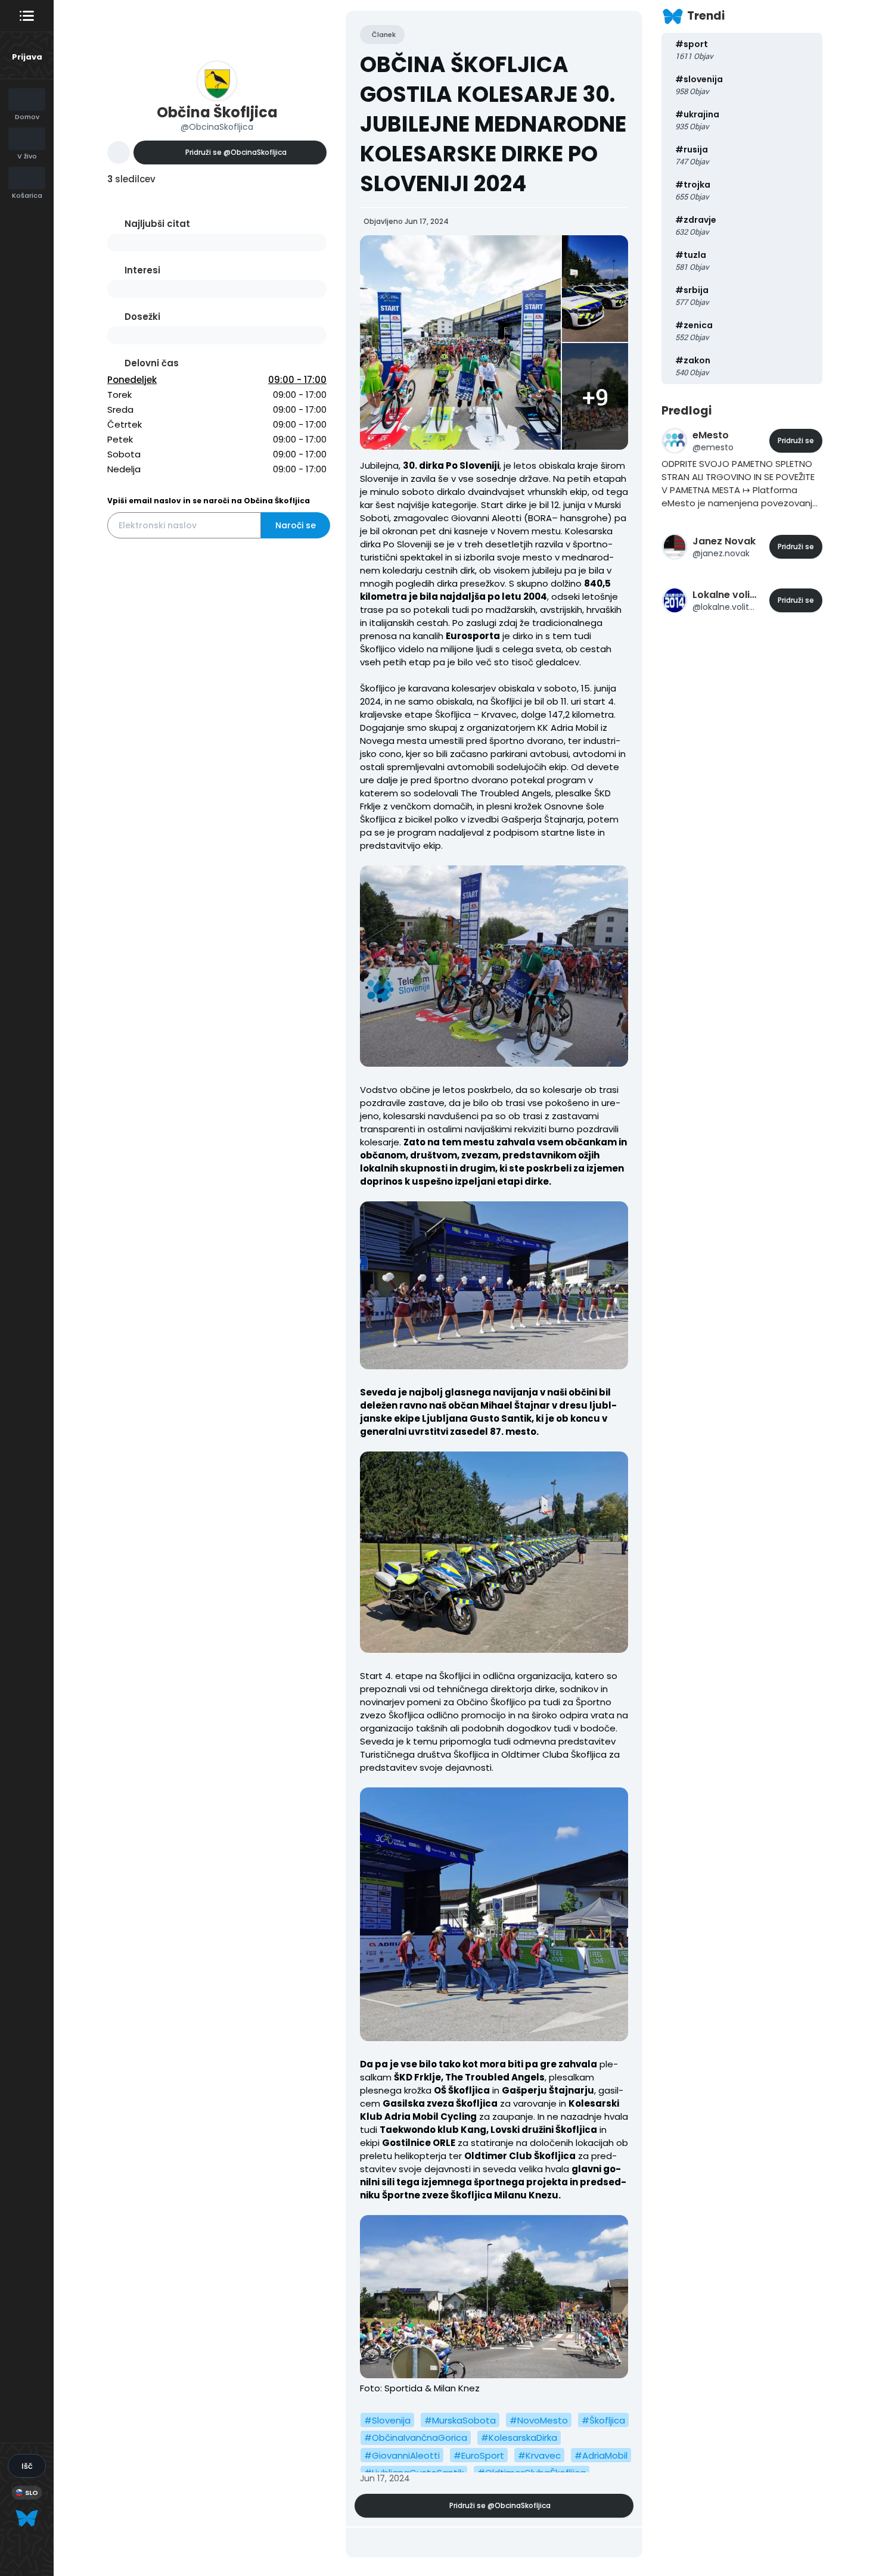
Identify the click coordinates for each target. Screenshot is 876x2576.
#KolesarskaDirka (519, 2438)
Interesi (142, 270)
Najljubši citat (157, 224)
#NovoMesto (539, 2420)
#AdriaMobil (601, 2455)
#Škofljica (603, 2420)
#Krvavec (539, 2455)
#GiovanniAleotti (402, 2455)
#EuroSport (479, 2455)
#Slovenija (387, 2420)
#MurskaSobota (460, 2420)
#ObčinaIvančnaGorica (416, 2438)
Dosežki (142, 317)
